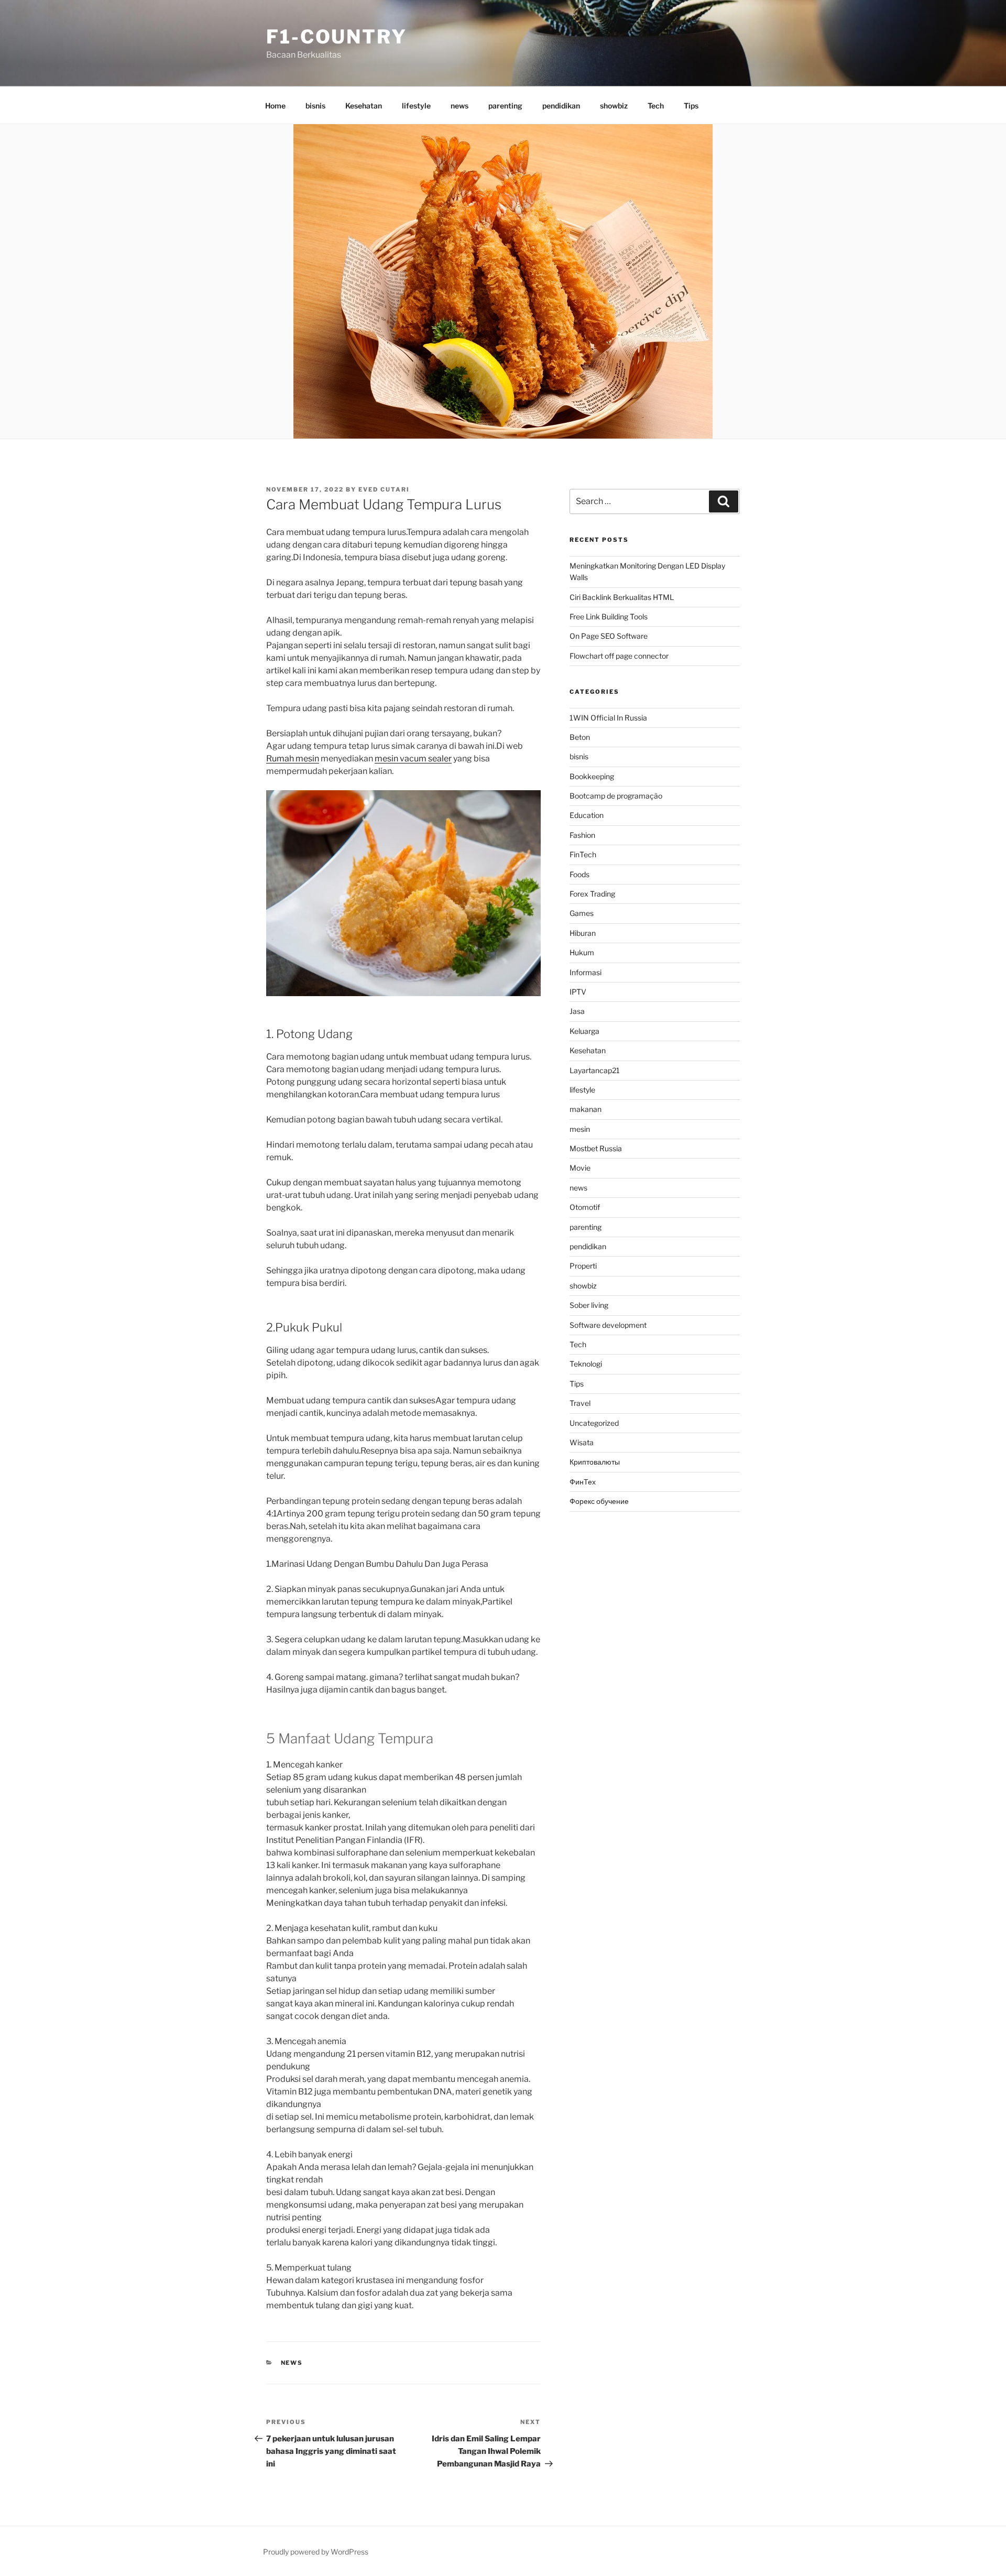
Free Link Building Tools (609, 616)
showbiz (614, 106)
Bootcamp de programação (616, 796)
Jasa (577, 1011)
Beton (580, 737)
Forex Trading (592, 894)
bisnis (315, 106)
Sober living (589, 1305)
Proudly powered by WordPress (316, 2552)
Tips (691, 106)
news (460, 106)
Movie (580, 1168)
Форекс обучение (599, 1501)
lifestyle (416, 106)
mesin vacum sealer (413, 758)
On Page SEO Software (609, 636)
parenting (505, 106)
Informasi (586, 972)
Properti (583, 1266)
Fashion (582, 835)
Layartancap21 (595, 1070)
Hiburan (583, 933)
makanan (586, 1109)
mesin (580, 1129)
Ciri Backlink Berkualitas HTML (622, 597)
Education (587, 815)
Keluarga (584, 1031)
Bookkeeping (592, 776)
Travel (580, 1403)
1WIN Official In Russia (608, 718)
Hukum (582, 952)
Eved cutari (384, 489)
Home (275, 106)
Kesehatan (364, 106)
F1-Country (337, 37)
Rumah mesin (293, 758)
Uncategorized (594, 1423)
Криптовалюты (595, 1462)
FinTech (583, 854)
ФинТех (583, 1482)
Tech (656, 106)
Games (582, 913)
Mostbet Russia (596, 1148)
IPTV (578, 992)
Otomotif (585, 1207)
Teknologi (586, 1364)
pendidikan (561, 106)
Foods (579, 874)
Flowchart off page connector (619, 656)
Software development (608, 1325)
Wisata (582, 1442)
